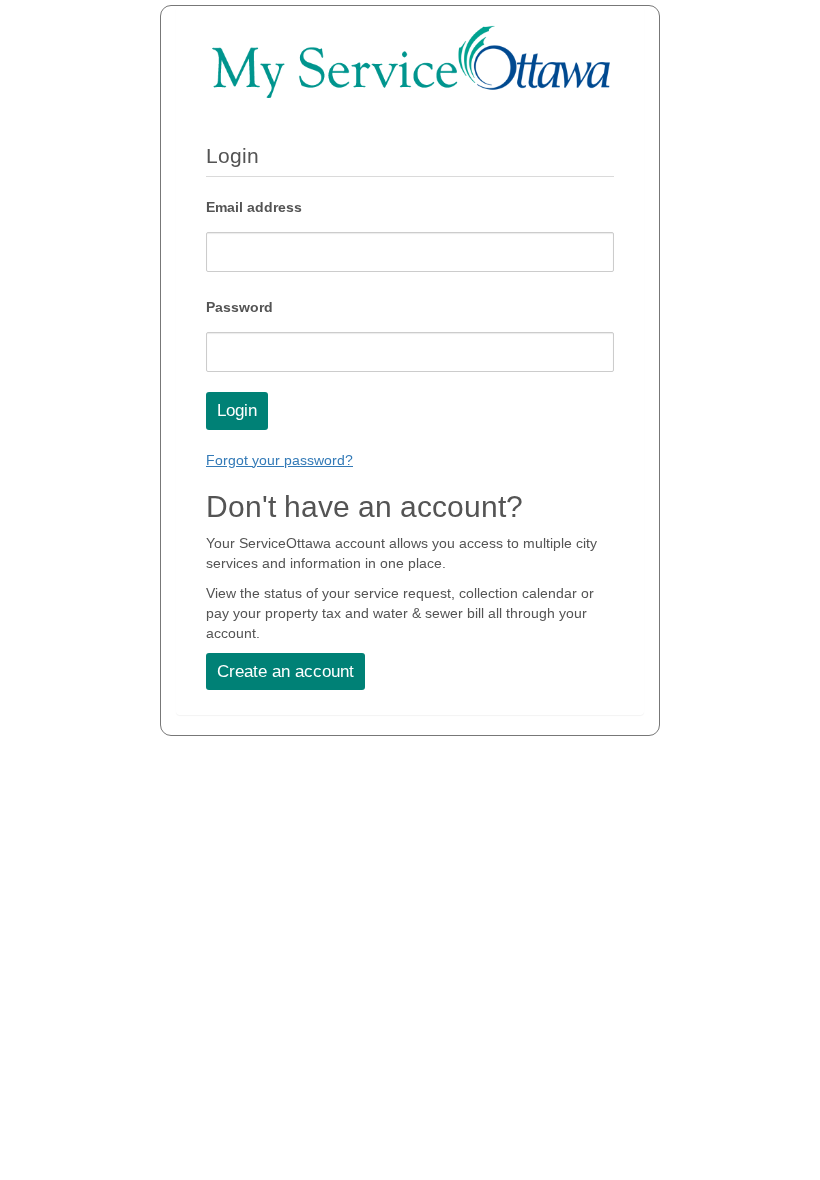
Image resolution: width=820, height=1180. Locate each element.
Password (239, 307)
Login (237, 410)
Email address (254, 207)
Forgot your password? (279, 460)
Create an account (285, 671)
